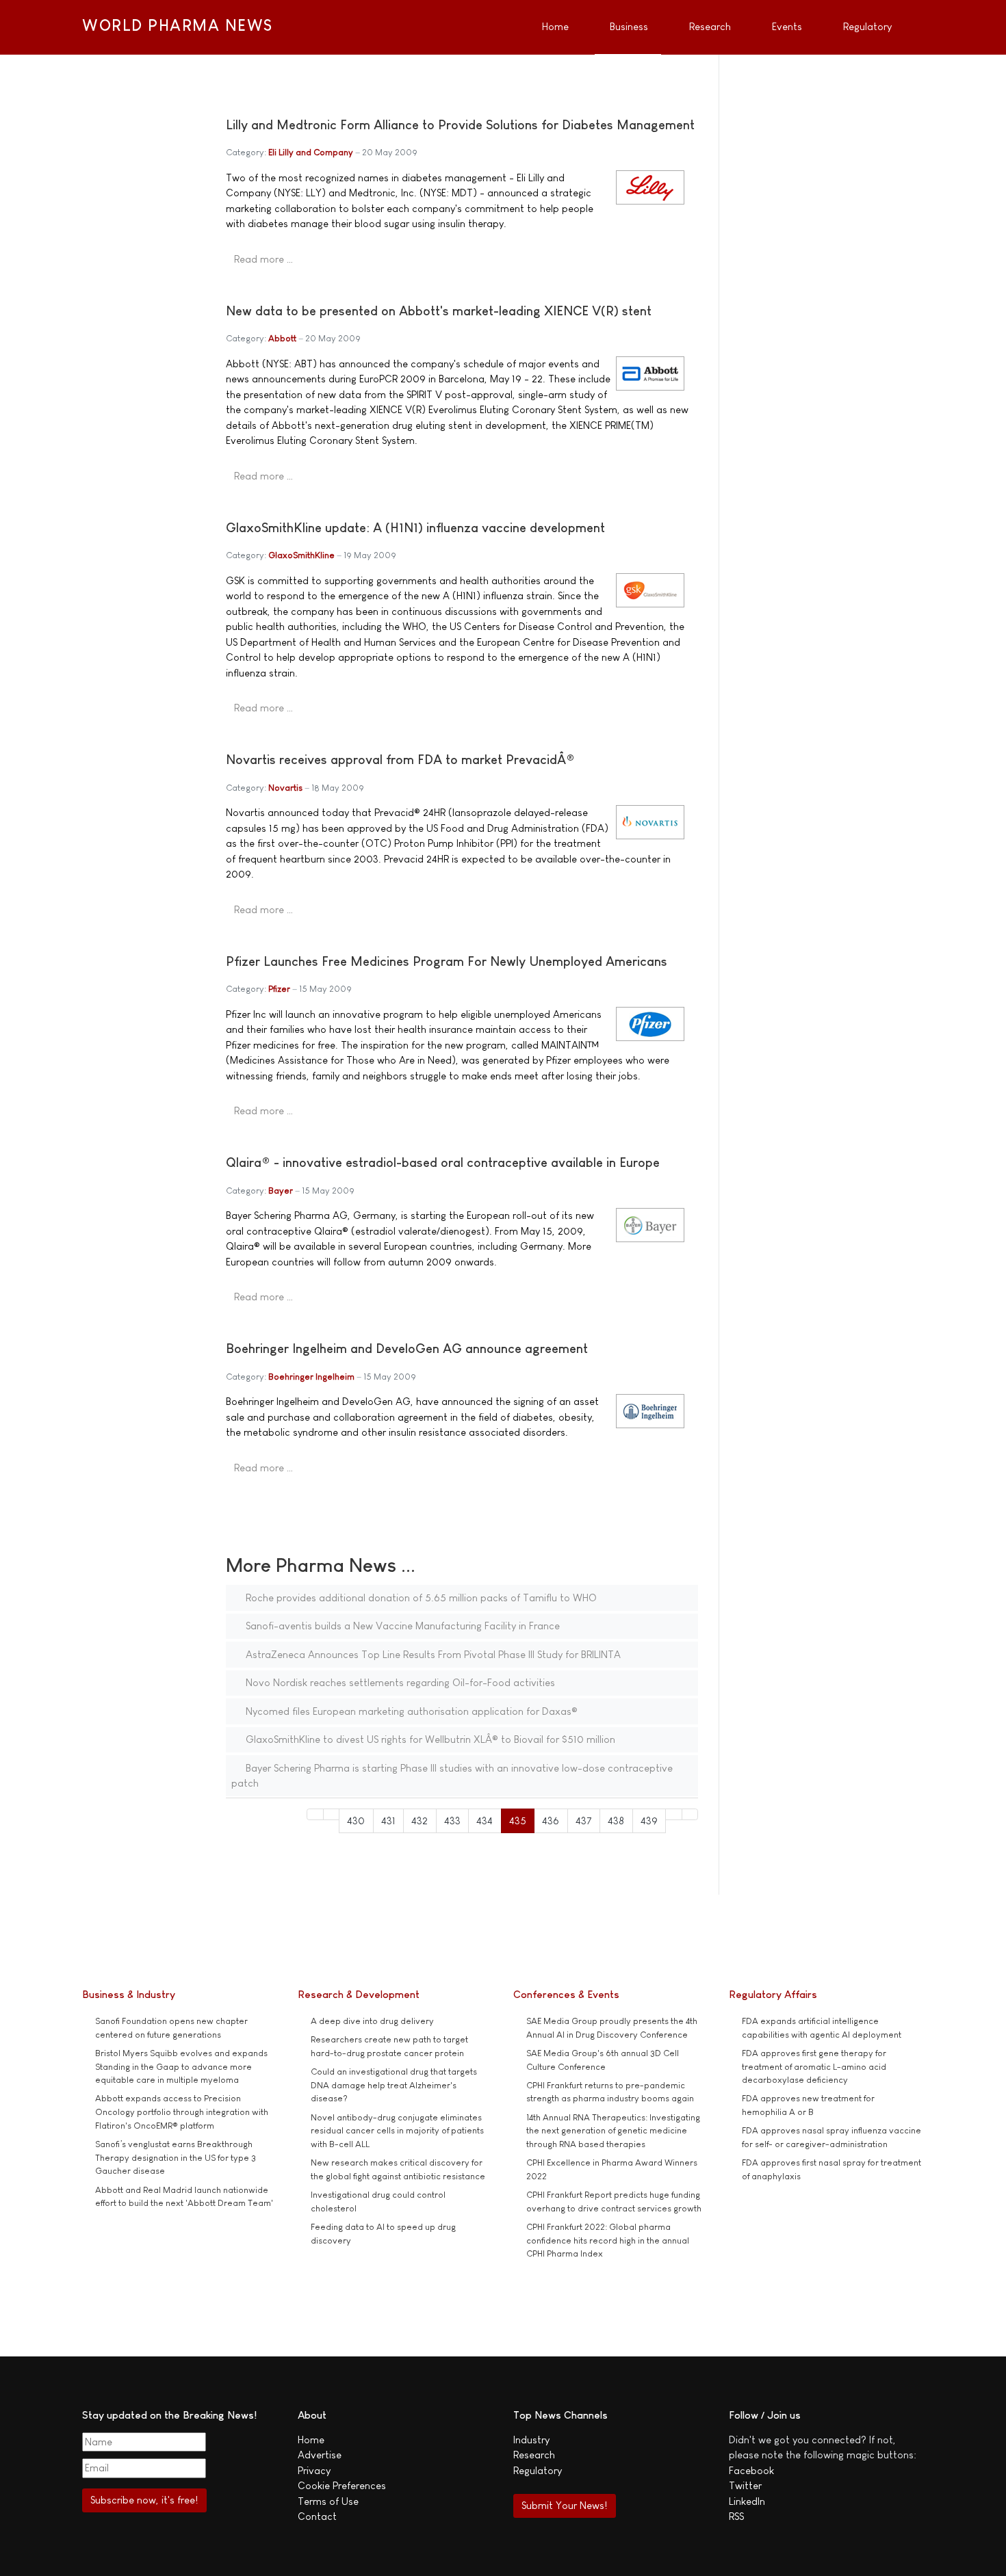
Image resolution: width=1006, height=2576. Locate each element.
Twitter (745, 2485)
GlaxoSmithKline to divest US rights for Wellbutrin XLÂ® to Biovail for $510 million (429, 1739)
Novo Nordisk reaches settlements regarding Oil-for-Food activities (399, 1682)
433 (452, 1821)
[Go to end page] (690, 1814)
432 (420, 1821)
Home (311, 2440)
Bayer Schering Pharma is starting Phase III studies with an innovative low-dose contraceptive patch (452, 1776)
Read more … (263, 259)
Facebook (751, 2470)
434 (485, 1821)
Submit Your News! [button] (564, 2505)
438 (616, 1821)
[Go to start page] (315, 1814)
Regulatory (538, 2470)
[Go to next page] (674, 1814)
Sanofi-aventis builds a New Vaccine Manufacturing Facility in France (401, 1626)
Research (534, 2455)
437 (584, 1821)
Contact (317, 2516)
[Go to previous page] (332, 1814)
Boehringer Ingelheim (311, 1377)
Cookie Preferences (342, 2485)
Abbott (282, 338)
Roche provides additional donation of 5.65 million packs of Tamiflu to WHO (420, 1598)
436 (551, 1821)
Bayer (281, 1191)
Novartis (285, 788)
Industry (531, 2440)
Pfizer (279, 989)
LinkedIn (747, 2501)
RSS (736, 2516)
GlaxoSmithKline (301, 555)
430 (356, 1821)
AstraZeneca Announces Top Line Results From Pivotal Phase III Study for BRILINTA (432, 1654)
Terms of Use (328, 2501)
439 (649, 1821)
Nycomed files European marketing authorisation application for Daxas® (410, 1711)
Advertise (320, 2455)
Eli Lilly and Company (311, 152)
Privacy (314, 2470)
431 (388, 1821)
